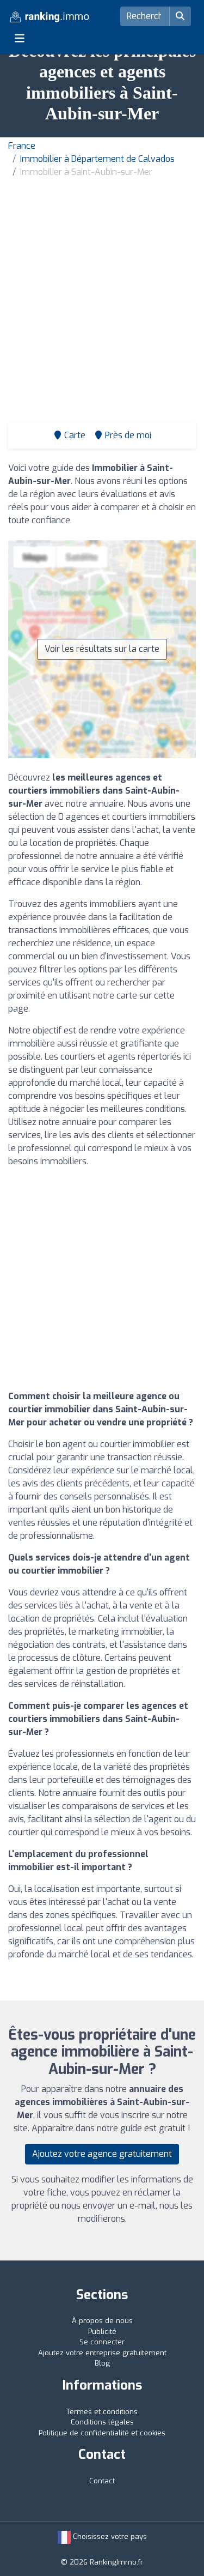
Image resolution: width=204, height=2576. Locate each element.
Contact (102, 2481)
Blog (102, 2363)
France (22, 146)
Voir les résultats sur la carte (102, 649)
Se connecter (102, 2342)
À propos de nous (102, 2321)
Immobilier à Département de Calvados (97, 159)
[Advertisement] (102, 286)
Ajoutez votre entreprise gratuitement (102, 2353)
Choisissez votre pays (109, 2536)
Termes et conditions (102, 2412)
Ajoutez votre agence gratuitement (102, 2154)
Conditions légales (102, 2422)
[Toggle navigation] (20, 38)
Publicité (102, 2332)
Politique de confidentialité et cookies (102, 2433)
